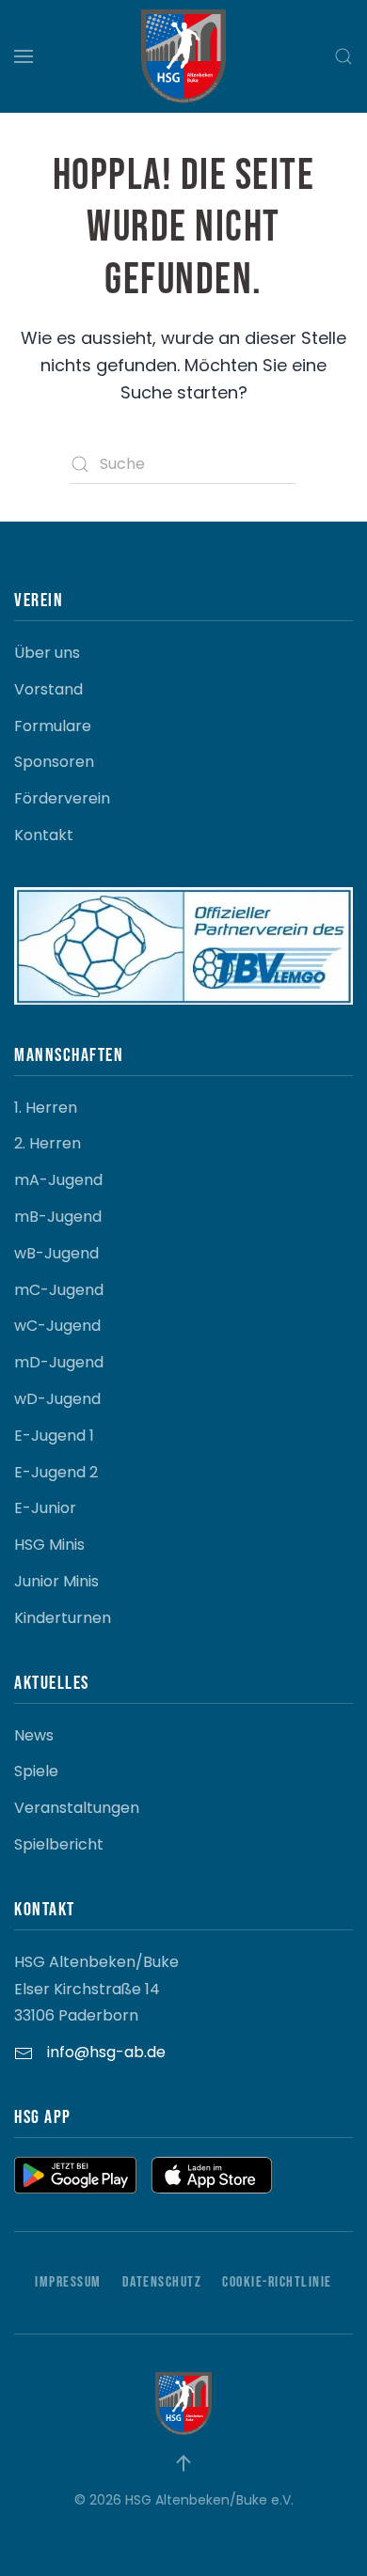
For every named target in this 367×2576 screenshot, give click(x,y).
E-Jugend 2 (56, 1472)
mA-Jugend (58, 1180)
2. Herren (48, 1143)
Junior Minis (56, 1581)
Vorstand (48, 689)
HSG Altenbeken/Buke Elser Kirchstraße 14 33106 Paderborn (96, 1989)
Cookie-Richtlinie (277, 2282)
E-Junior (45, 1508)
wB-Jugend (56, 1253)
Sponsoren (54, 762)
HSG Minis (49, 1545)
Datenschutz (162, 2282)
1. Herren (46, 1108)
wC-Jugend (57, 1326)
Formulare (53, 726)
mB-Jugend (58, 1217)
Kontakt (44, 835)
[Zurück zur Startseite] (183, 56)
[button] (24, 56)
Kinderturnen (63, 1618)
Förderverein (62, 798)
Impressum (68, 2282)
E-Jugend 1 (54, 1436)
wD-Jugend (57, 1399)
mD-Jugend (59, 1362)
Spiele (36, 1771)
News (34, 1735)
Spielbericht (59, 1844)
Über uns (47, 653)
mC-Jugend (59, 1290)
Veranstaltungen (77, 1808)
